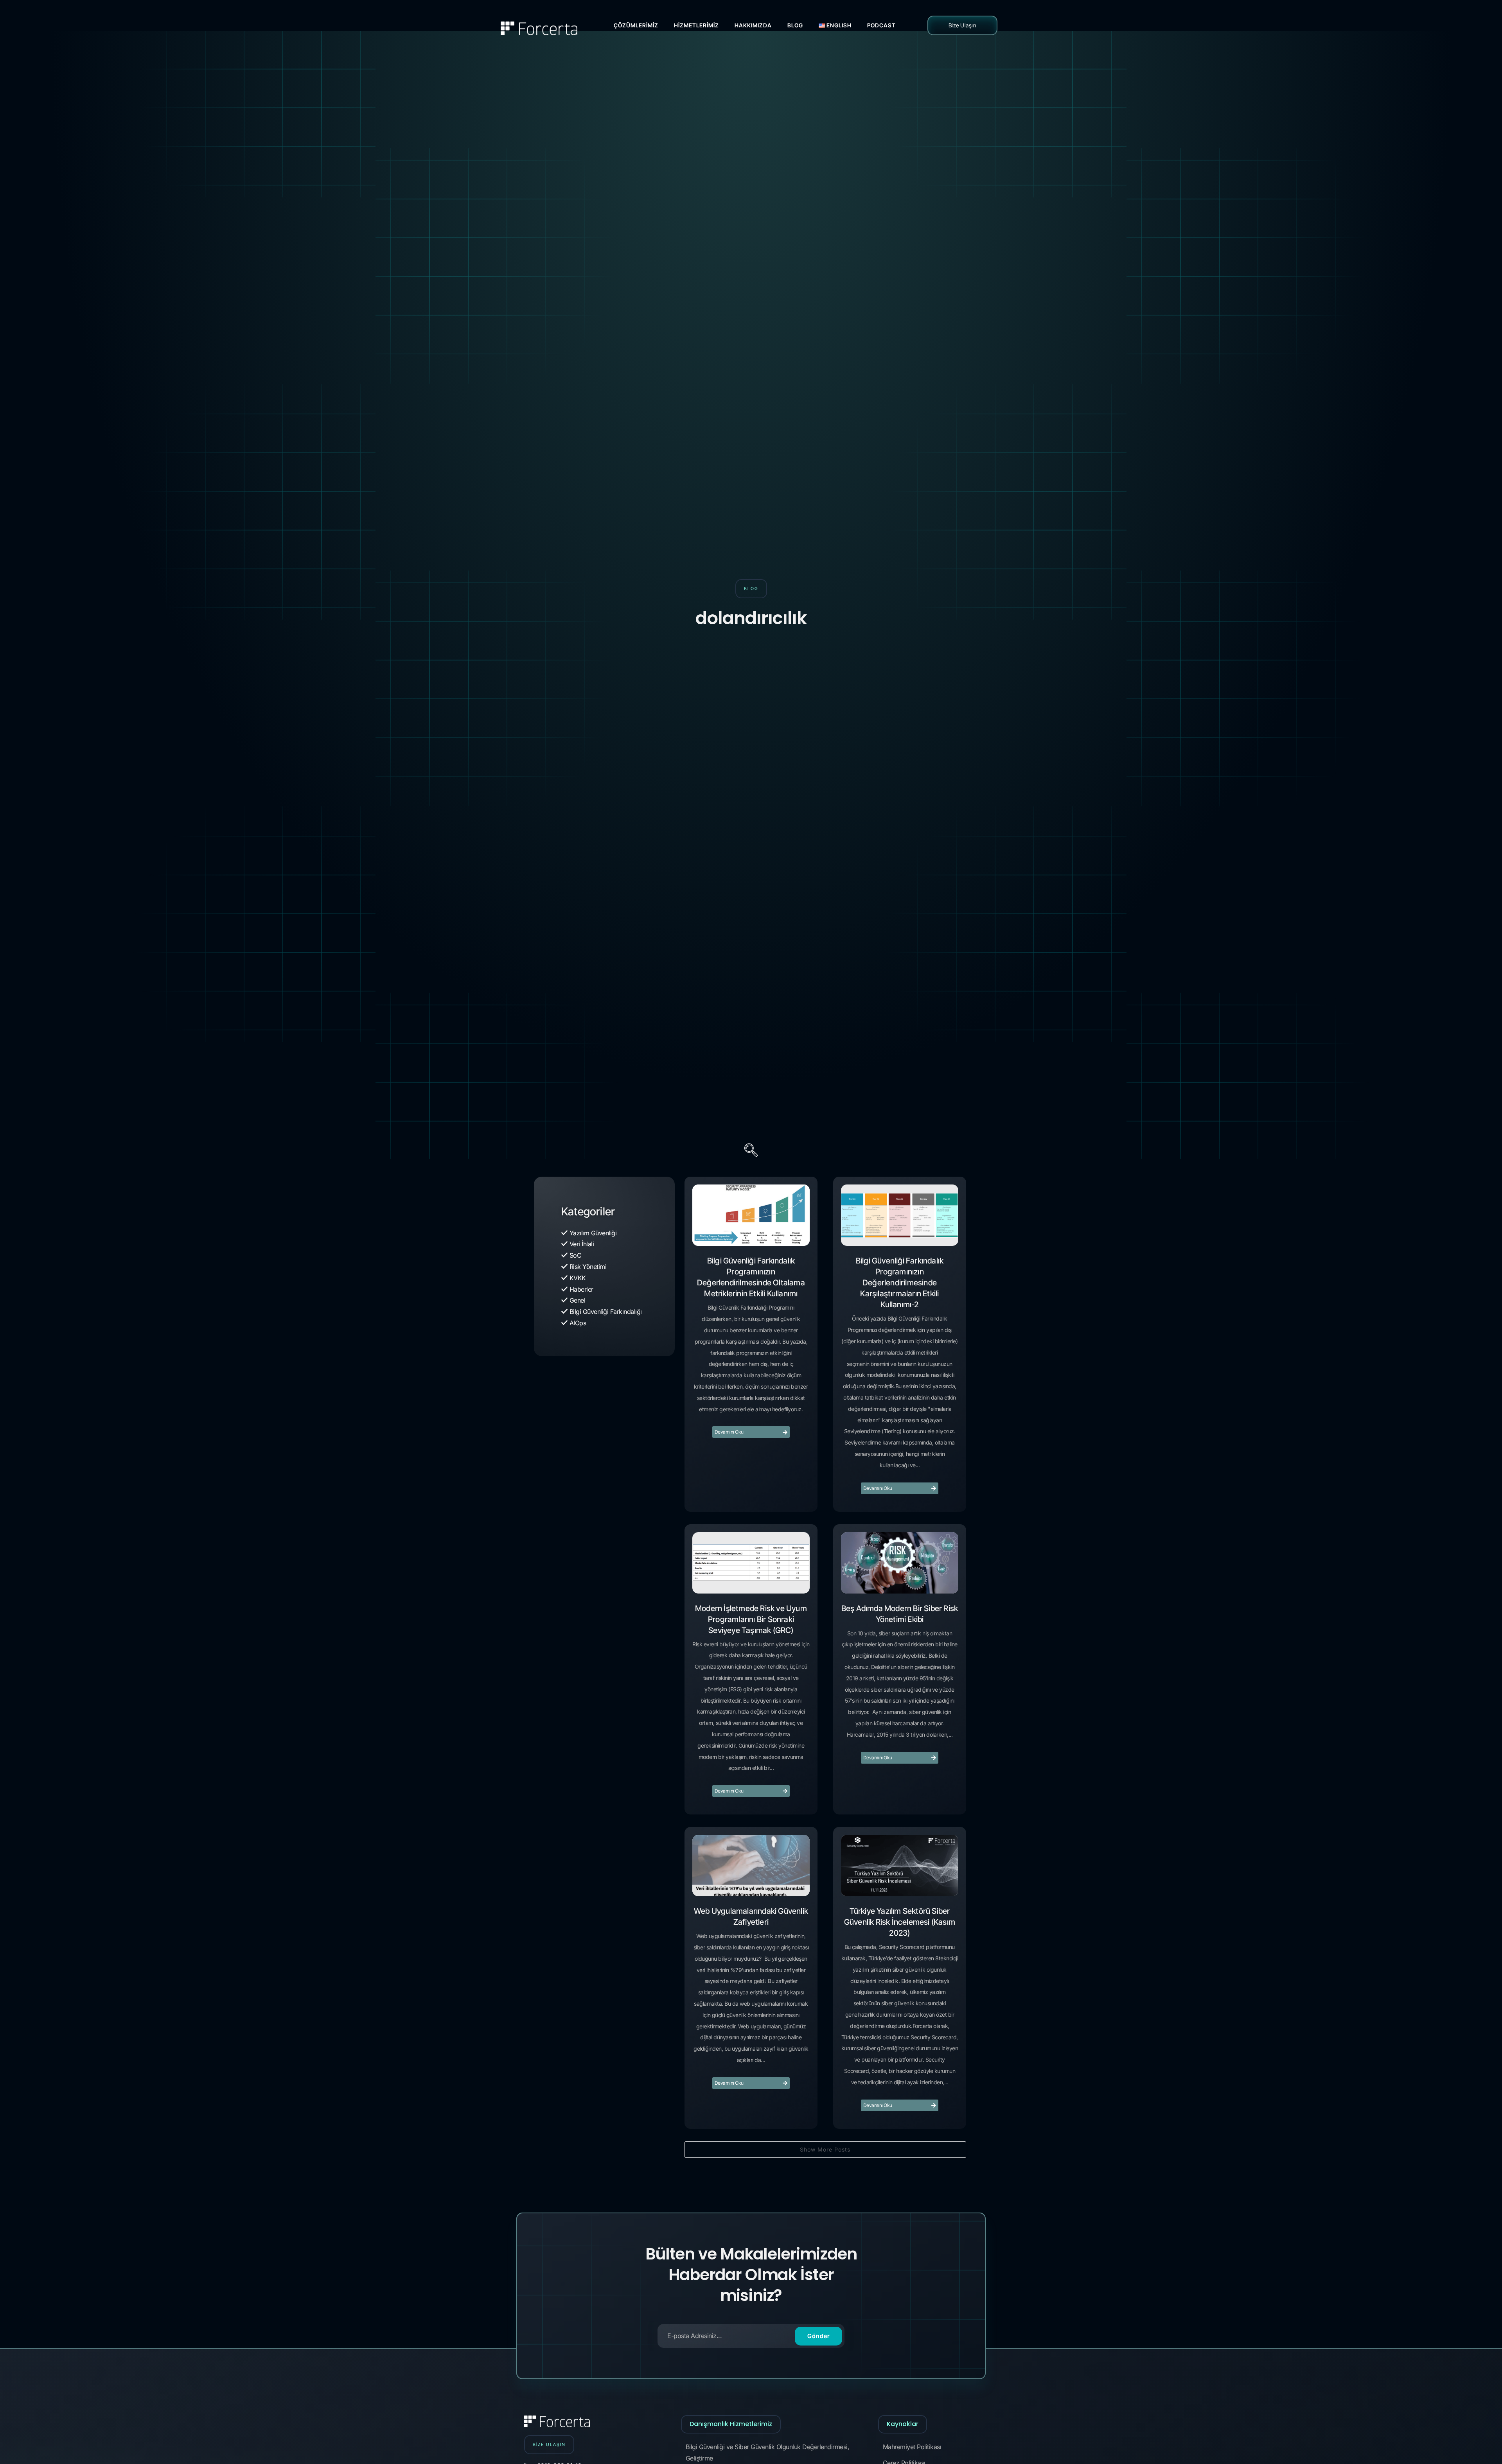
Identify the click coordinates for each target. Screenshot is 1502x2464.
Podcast (881, 25)
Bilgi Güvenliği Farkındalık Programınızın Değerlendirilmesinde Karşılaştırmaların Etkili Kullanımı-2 (900, 1283)
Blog (795, 25)
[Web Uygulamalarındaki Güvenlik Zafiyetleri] (751, 1865)
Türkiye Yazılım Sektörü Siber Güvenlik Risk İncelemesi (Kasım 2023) (900, 1922)
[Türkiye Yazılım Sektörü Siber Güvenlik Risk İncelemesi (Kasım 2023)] (900, 1865)
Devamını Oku (729, 1432)
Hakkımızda (753, 25)
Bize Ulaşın (963, 25)
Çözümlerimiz (636, 25)
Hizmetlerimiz (696, 25)
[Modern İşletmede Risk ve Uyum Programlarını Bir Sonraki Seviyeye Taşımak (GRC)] (751, 1563)
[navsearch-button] (751, 1151)
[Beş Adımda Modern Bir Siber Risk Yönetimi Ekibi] (900, 1563)
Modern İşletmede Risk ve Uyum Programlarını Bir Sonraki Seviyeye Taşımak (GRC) (751, 1619)
